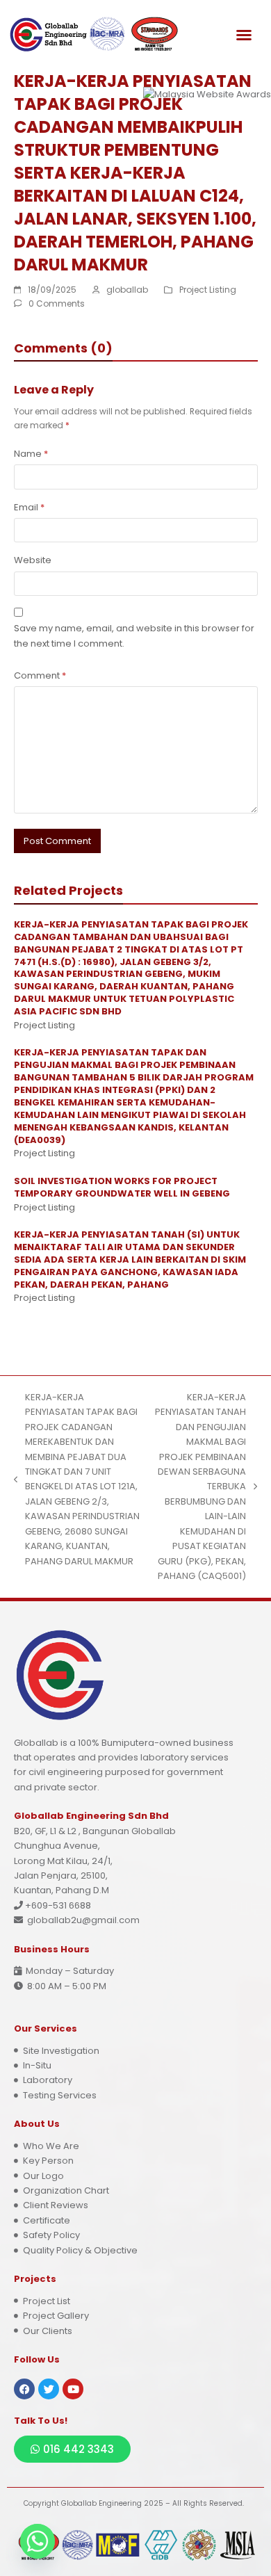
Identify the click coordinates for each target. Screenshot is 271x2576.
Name (31, 454)
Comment (40, 675)
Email (29, 507)
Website (33, 560)
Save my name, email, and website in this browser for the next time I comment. (134, 635)
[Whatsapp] (38, 2541)
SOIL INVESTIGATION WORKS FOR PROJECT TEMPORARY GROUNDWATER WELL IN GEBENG (122, 1187)
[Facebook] (24, 2389)
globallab (127, 290)
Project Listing (208, 290)
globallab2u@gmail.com (83, 1920)
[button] (244, 35)
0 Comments (57, 303)
